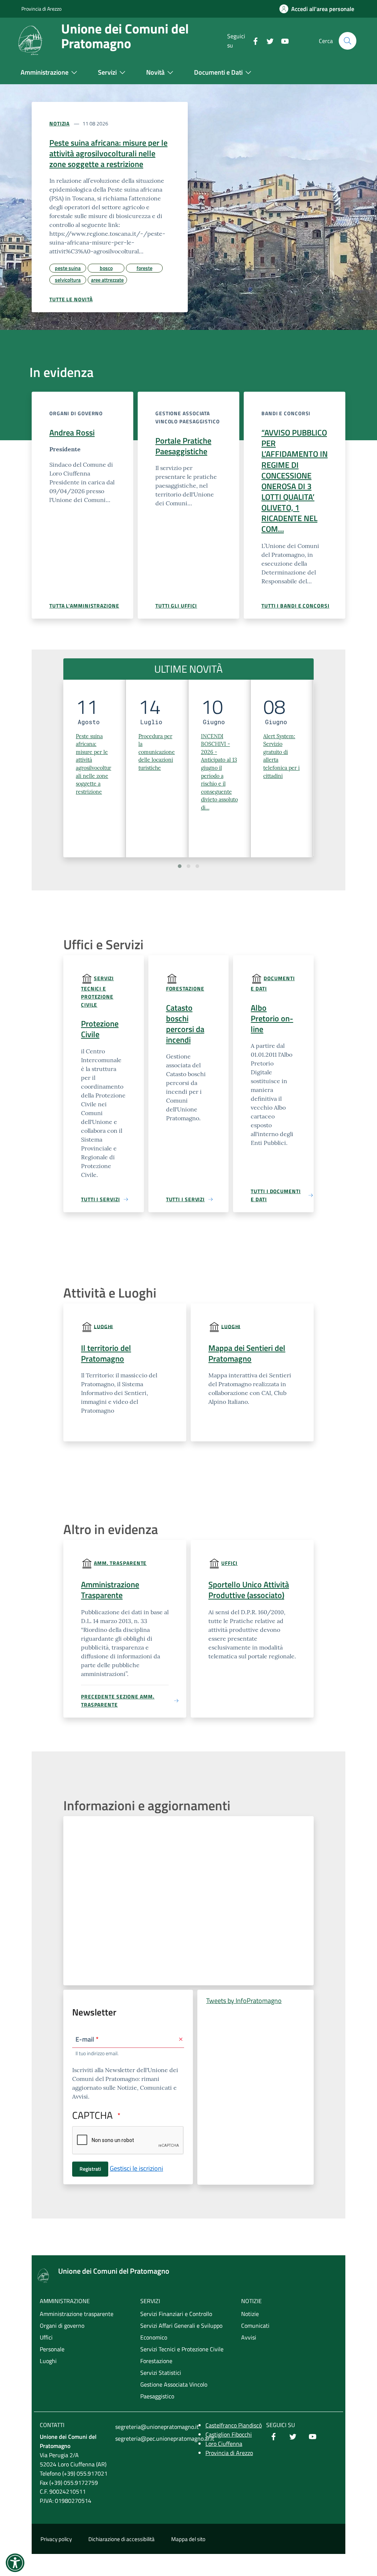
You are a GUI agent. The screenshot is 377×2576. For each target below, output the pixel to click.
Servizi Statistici (161, 2373)
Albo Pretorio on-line (272, 1018)
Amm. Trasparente (120, 1563)
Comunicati (255, 2326)
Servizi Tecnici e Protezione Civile (97, 991)
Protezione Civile (100, 1029)
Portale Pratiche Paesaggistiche (183, 446)
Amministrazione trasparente (77, 2314)
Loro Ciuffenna (224, 2444)
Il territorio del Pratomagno (106, 1353)
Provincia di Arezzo (41, 9)
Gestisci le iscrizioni (136, 2168)
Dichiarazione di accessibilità (121, 2539)
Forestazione (185, 988)
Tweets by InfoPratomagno (244, 2001)
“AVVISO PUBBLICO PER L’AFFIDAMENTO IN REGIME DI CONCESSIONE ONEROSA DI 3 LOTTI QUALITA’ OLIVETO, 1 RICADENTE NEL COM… (295, 481)
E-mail (85, 2039)
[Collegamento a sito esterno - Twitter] (293, 2437)
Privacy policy (56, 2539)
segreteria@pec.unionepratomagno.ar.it (151, 2438)
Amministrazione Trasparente (110, 1590)
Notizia (59, 123)
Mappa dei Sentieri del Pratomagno (247, 1353)
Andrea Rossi (72, 433)
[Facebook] (253, 40)
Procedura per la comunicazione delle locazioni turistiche (157, 752)
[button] (180, 866)
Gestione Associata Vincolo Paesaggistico (174, 2390)
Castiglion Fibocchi (229, 2434)
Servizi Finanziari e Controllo (176, 2314)
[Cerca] (348, 41)
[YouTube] (282, 40)
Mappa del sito (188, 2539)
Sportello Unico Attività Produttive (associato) (249, 1590)
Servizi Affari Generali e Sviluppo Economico (181, 2331)
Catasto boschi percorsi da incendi (185, 1024)
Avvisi (249, 2337)
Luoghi (103, 1326)
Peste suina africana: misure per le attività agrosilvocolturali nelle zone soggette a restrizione (108, 153)
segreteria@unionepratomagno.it (151, 2427)
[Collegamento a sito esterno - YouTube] (313, 2437)
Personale (52, 2349)
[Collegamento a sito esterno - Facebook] (274, 2437)
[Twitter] (267, 40)
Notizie (250, 2314)
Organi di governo (62, 2326)
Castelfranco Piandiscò (234, 2425)
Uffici (229, 1563)
